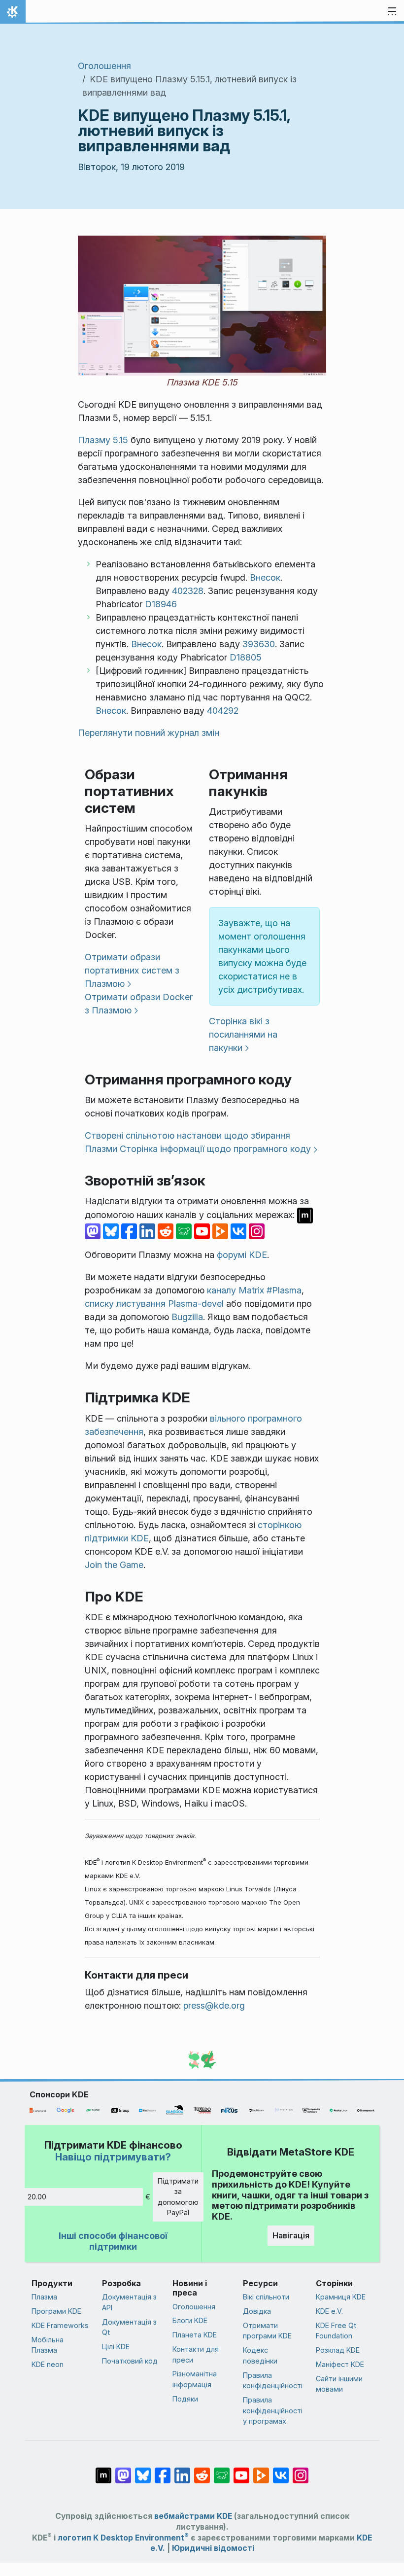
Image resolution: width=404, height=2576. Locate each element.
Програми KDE (56, 2311)
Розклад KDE (338, 2350)
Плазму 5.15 (103, 440)
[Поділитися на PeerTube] (221, 1231)
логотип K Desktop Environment (123, 2538)
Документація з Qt (129, 2327)
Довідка (257, 2311)
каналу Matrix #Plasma (254, 1290)
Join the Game (114, 1565)
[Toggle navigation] (392, 12)
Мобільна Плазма (48, 2345)
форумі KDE (242, 1255)
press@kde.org (214, 2005)
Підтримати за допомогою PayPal (178, 2197)
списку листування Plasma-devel (154, 1304)
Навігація (291, 2235)
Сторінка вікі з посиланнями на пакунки (243, 1034)
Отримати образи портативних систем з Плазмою (132, 970)
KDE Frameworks (60, 2325)
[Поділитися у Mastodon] (94, 1231)
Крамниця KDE (341, 2297)
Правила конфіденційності (273, 2381)
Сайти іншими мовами (339, 2384)
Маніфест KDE (340, 2364)
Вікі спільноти (266, 2297)
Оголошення (104, 66)
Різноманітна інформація (195, 2379)
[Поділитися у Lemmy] (185, 1231)
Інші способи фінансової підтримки (113, 2241)
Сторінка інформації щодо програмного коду (215, 1149)
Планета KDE (195, 2335)
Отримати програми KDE (267, 2331)
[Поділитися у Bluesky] (112, 1231)
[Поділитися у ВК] (240, 1231)
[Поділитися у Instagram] (257, 1231)
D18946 (161, 604)
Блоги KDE (190, 2320)
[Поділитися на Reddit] (167, 1231)
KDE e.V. (329, 2311)
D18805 (246, 657)
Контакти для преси (196, 2354)
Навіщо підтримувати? (113, 2157)
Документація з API (129, 2302)
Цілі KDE (116, 2347)
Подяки (185, 2399)
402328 (188, 591)
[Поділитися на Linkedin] (149, 1231)
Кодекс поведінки (260, 2355)
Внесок (265, 577)
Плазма (44, 2297)
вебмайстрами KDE (193, 2516)
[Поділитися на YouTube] (203, 1231)
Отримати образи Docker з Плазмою (139, 1004)
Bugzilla (187, 1317)
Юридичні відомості (213, 2548)
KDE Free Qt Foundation (336, 2331)
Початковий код (130, 2361)
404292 (223, 711)
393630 (259, 644)
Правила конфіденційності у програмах (273, 2410)
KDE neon (48, 2364)
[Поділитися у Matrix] (305, 1215)
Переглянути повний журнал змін (149, 733)
